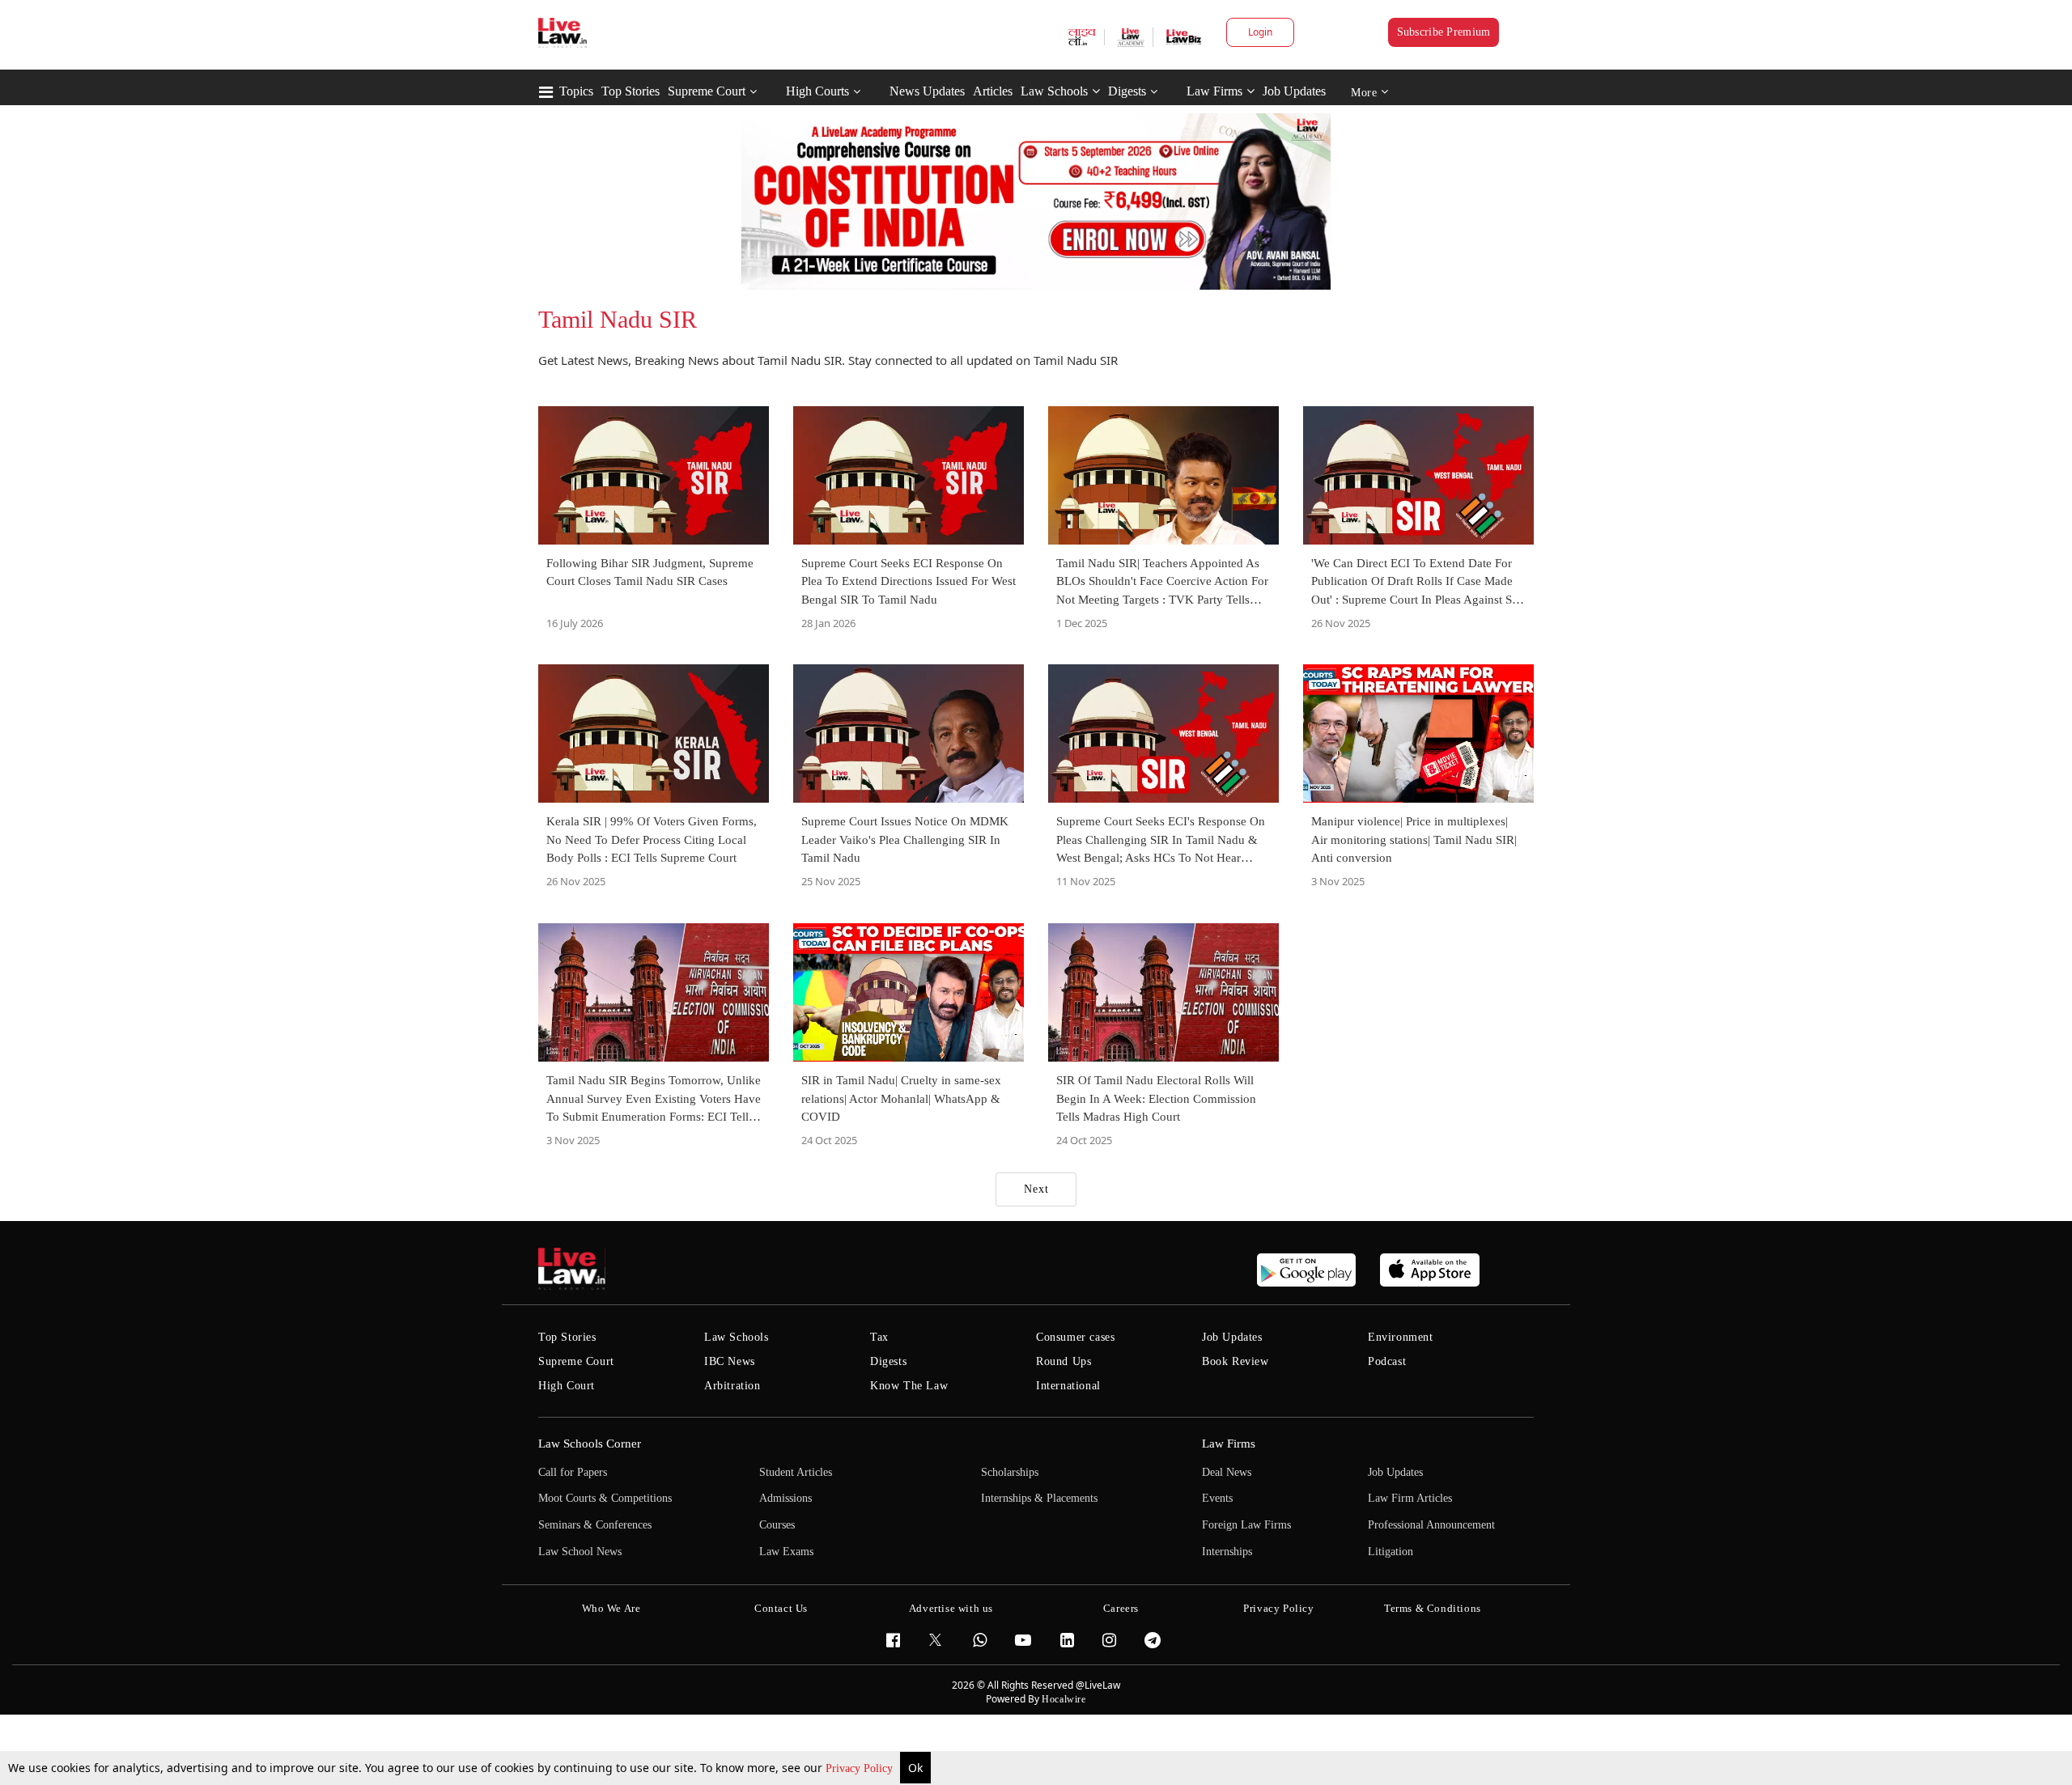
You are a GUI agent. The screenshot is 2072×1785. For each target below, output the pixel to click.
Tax (879, 1337)
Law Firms (1214, 91)
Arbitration (732, 1386)
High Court (567, 1386)
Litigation (1391, 1552)
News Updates (927, 91)
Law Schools (1054, 91)
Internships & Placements (1039, 1498)
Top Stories (631, 91)
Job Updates (1294, 91)
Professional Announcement (1431, 1525)
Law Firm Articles (1410, 1498)
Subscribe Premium (1444, 32)
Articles (993, 91)
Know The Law (909, 1386)
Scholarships (1010, 1472)
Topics (576, 91)
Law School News (580, 1552)
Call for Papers (573, 1472)
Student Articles (796, 1472)
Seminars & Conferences (595, 1525)
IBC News (730, 1361)
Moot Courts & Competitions (605, 1498)
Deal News (1227, 1472)
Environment (1401, 1337)
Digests (1127, 91)
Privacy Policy (861, 1768)
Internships (1227, 1552)
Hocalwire (1064, 1699)
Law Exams (786, 1552)
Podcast (1387, 1361)
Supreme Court (707, 91)
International (1068, 1386)
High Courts (817, 91)
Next (1036, 1189)
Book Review (1236, 1361)
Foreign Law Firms (1246, 1525)
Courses (777, 1525)
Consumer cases (1075, 1337)
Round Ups (1064, 1361)
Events (1217, 1498)
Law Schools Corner (590, 1444)
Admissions (785, 1498)
